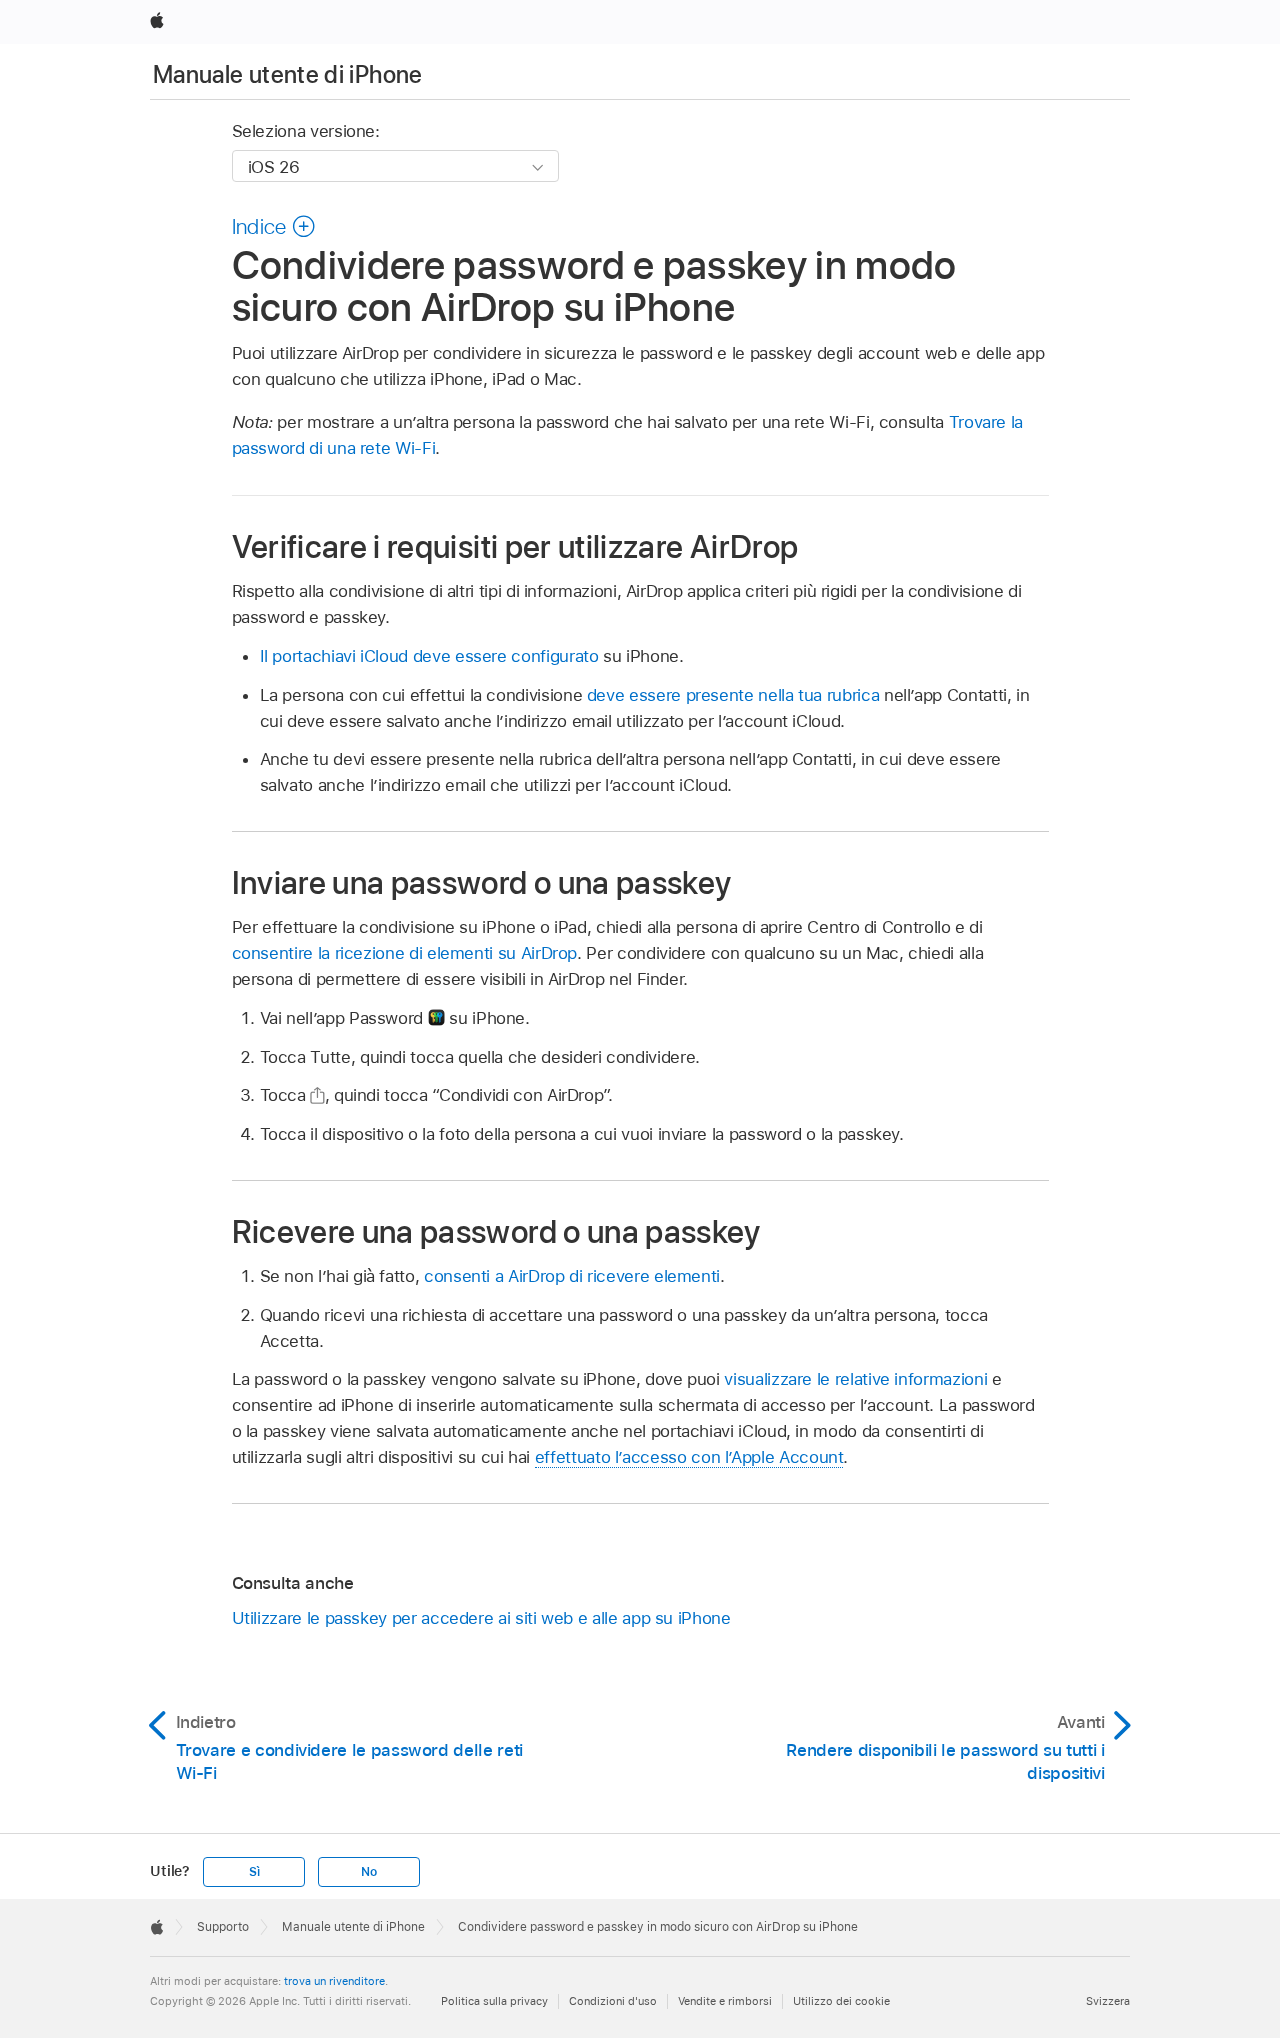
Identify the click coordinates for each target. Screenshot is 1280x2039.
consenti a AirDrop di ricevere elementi (572, 1276)
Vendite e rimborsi (725, 2001)
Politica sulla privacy (494, 2001)
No (369, 1872)
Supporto (223, 1927)
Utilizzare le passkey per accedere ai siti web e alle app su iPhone (481, 1618)
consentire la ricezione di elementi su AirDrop (405, 953)
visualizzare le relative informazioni (855, 1379)
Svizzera (1108, 2001)
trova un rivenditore (334, 1981)
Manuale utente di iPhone (288, 74)
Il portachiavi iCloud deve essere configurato (429, 656)
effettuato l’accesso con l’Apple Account (689, 1457)
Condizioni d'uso (613, 2001)
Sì (254, 1872)
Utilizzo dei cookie (841, 2001)
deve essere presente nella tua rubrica (733, 695)
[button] (274, 226)
